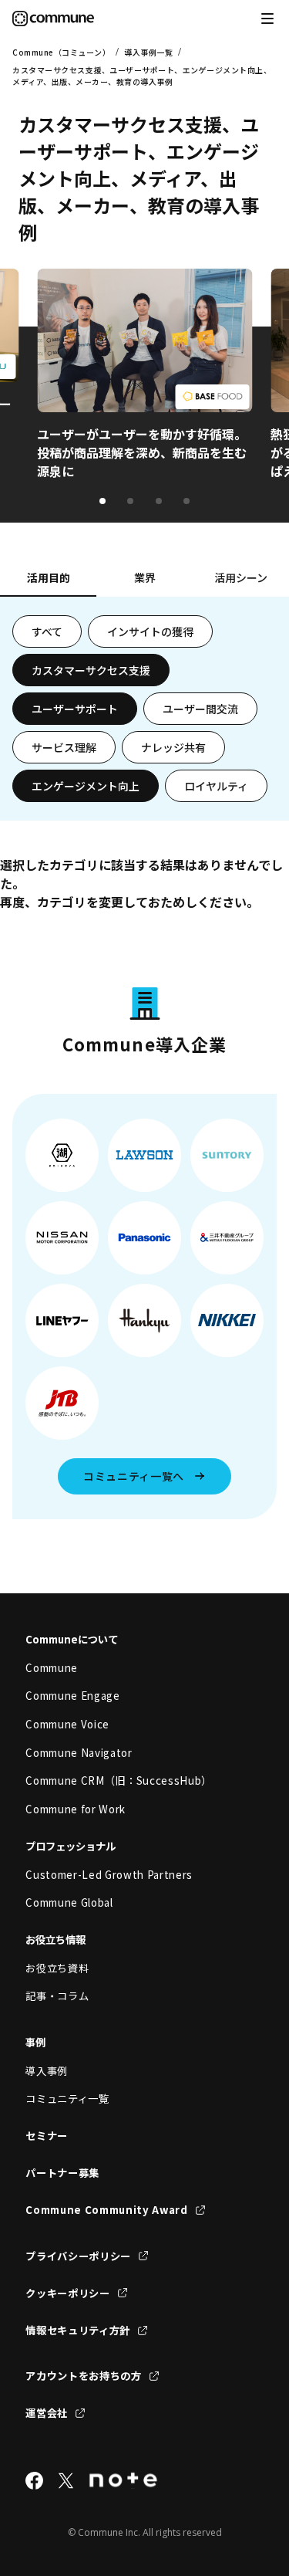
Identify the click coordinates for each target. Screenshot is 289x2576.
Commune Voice (67, 1724)
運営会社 (47, 2413)
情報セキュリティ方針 (78, 2330)
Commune (52, 1668)
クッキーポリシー (67, 2293)
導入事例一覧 (148, 52)
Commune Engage (72, 1696)
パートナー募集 (62, 2173)
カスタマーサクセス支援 (91, 670)
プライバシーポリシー (78, 2256)
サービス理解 (64, 747)
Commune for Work (76, 1809)
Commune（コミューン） (61, 52)
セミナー (47, 2136)
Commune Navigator (79, 1753)
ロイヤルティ (216, 786)
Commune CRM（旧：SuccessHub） (119, 1781)
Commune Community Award (106, 2210)
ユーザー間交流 (200, 709)
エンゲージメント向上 (86, 786)
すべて (47, 631)
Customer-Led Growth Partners (109, 1875)
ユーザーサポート (75, 709)
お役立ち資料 (57, 1968)
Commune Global (69, 1902)
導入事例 (47, 2071)
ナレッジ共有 (173, 747)
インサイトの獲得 (150, 631)
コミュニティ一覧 (67, 2099)
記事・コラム (57, 1996)
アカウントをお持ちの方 (83, 2376)
